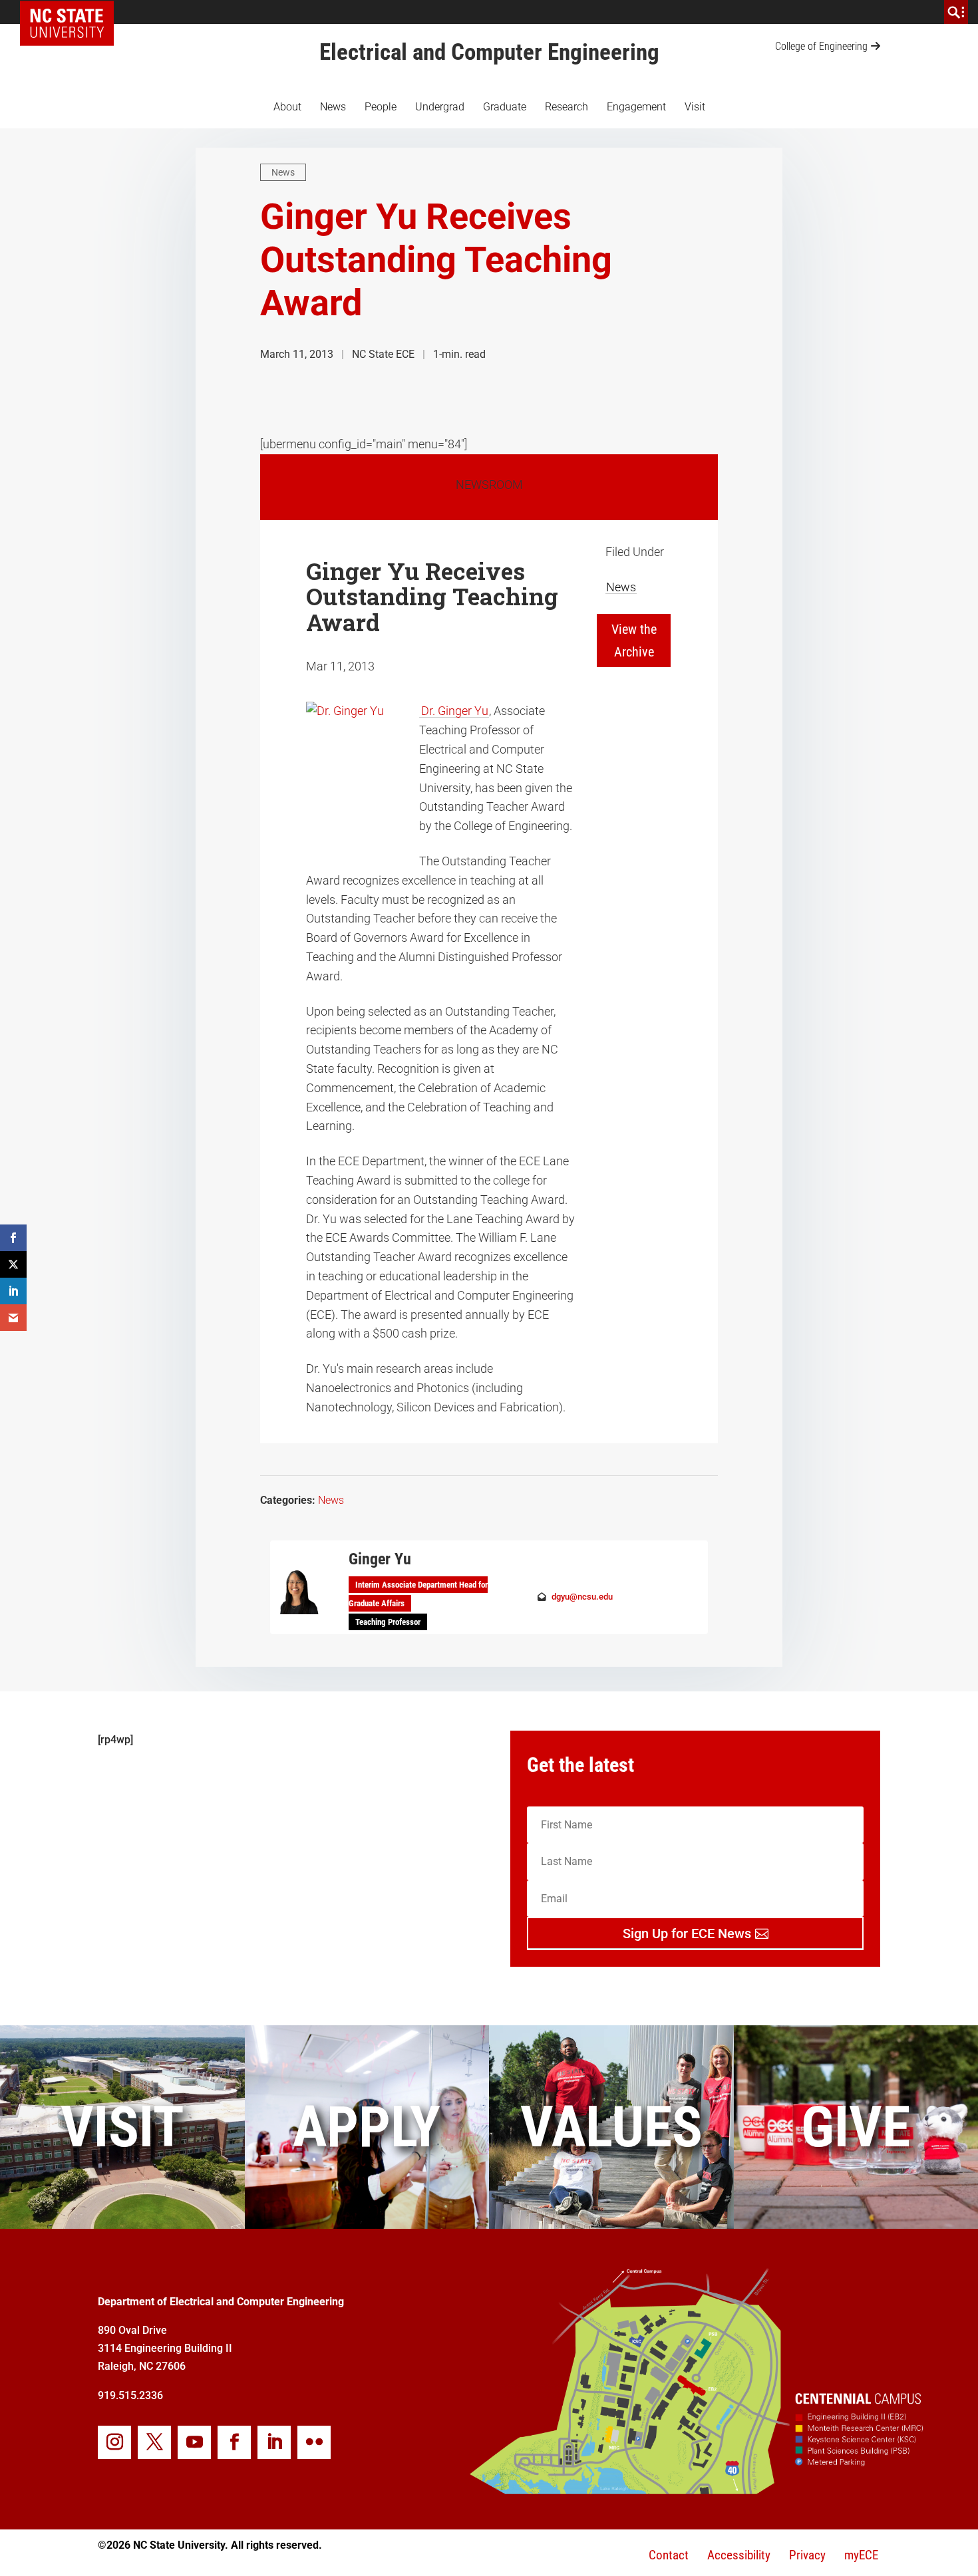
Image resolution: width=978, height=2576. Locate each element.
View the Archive (634, 641)
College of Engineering (821, 46)
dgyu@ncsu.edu (582, 1597)
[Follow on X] (154, 2442)
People (381, 107)
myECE (861, 2555)
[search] (956, 12)
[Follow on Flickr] (314, 2442)
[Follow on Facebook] (234, 2442)
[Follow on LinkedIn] (274, 2442)
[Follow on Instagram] (114, 2442)
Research (567, 107)
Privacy (807, 2555)
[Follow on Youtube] (194, 2442)
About (287, 107)
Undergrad (440, 107)
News (333, 107)
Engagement (636, 107)
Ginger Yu (380, 1559)
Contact (669, 2555)
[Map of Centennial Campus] (695, 2490)
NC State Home (72, 12)
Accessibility (739, 2555)
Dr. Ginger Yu (455, 711)
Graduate (505, 107)
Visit (695, 107)
